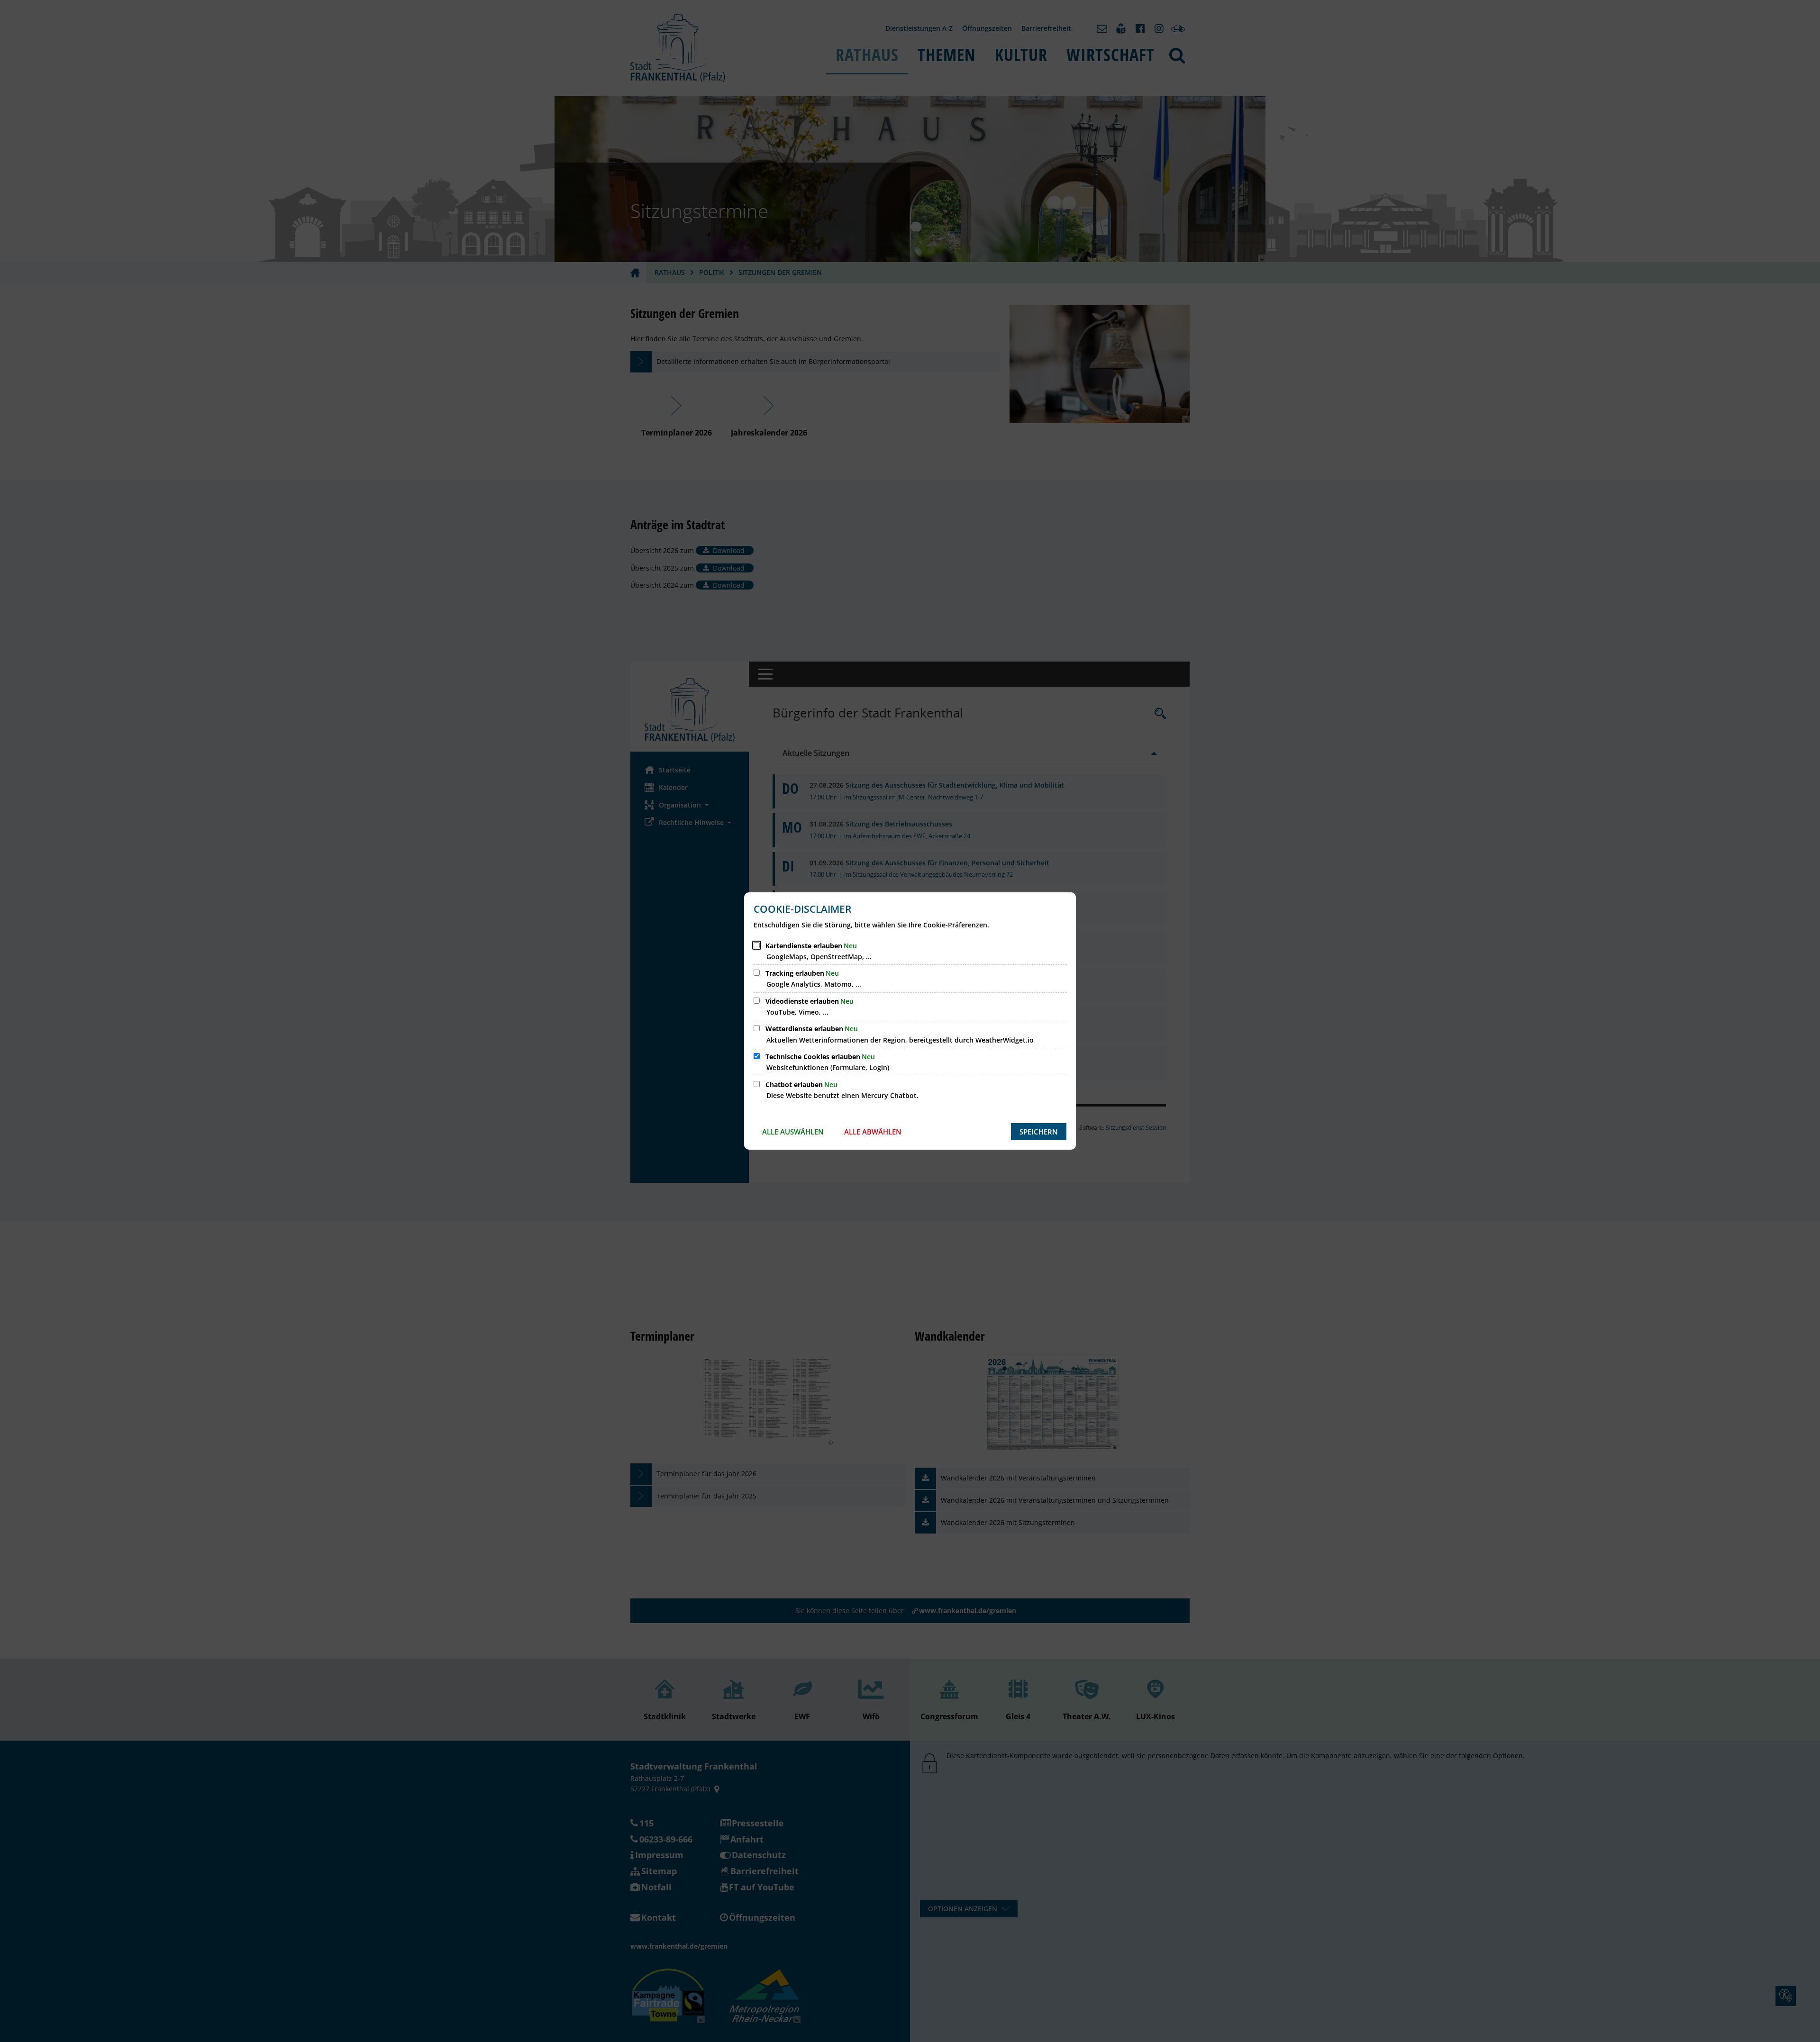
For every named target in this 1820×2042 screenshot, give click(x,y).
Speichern (1039, 1132)
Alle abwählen (873, 1132)
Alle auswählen (793, 1132)
